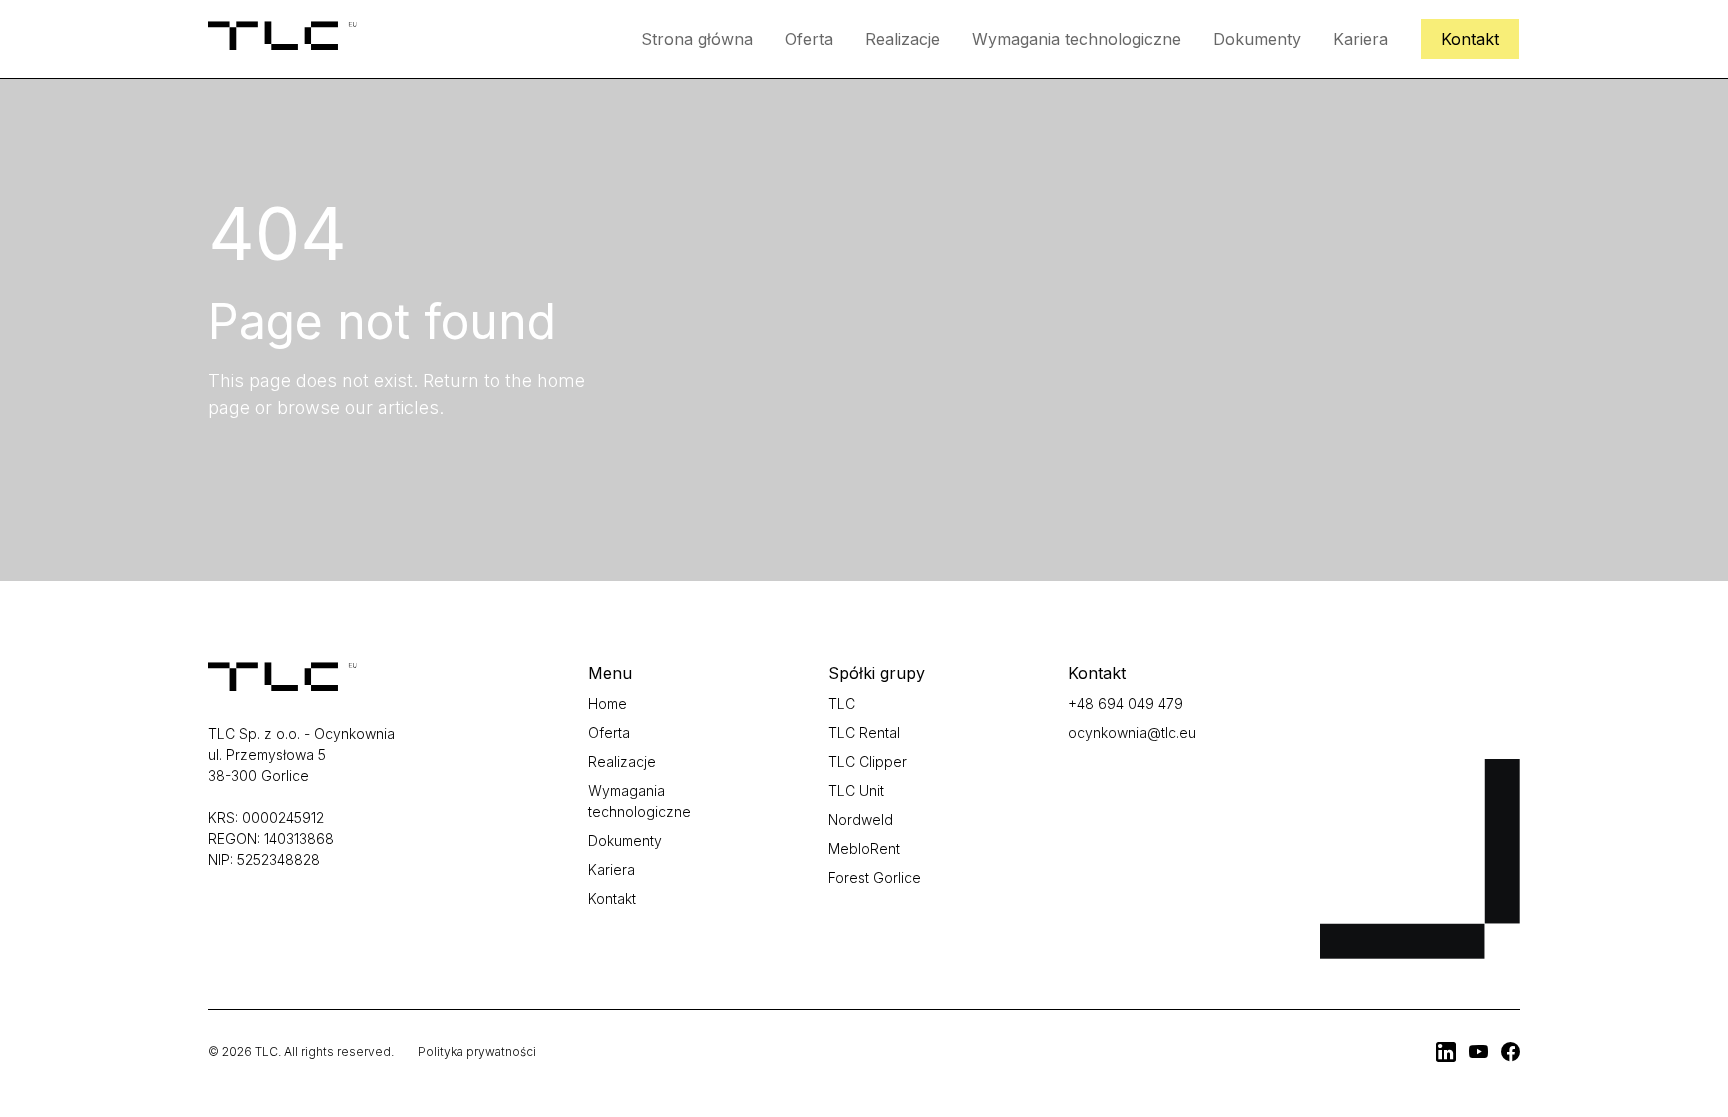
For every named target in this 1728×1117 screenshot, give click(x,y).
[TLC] (1446, 1052)
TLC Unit (856, 790)
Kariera (1360, 39)
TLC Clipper (867, 761)
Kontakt (1470, 39)
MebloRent (864, 848)
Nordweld (860, 819)
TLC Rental (864, 732)
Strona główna (697, 39)
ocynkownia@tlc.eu (1132, 732)
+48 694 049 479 (1125, 703)
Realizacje (902, 39)
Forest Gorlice (874, 877)
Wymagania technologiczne (1076, 39)
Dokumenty (1257, 39)
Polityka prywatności (477, 1051)
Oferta (809, 39)
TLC (841, 703)
